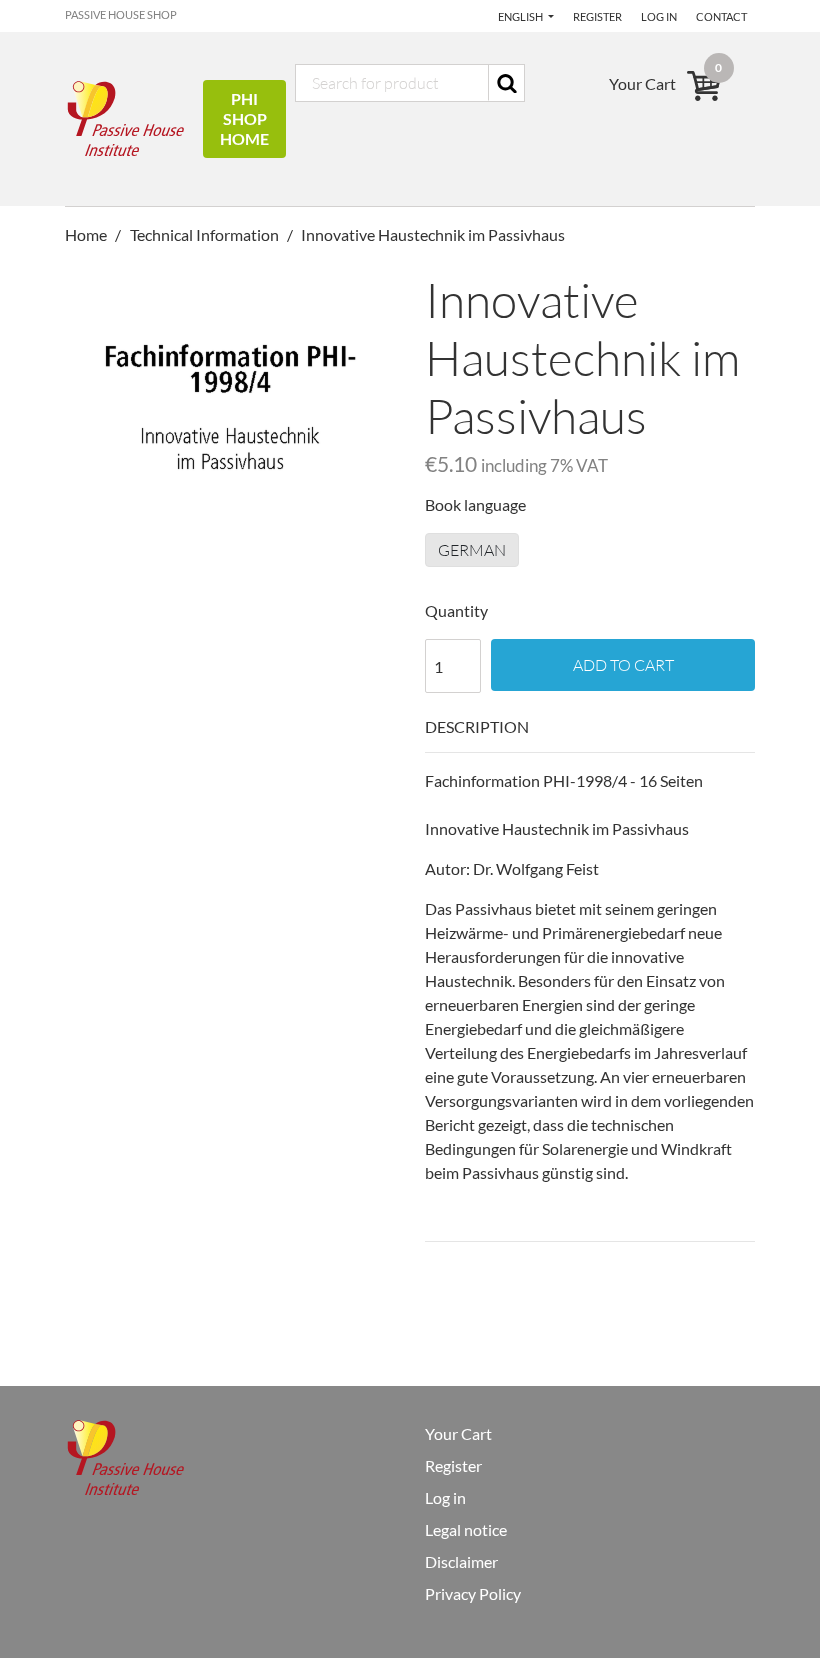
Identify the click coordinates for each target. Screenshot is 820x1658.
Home (87, 234)
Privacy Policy (473, 1593)
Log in (659, 16)
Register (597, 16)
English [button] (521, 16)
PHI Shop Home (244, 118)
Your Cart (458, 1433)
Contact (721, 16)
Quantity (456, 610)
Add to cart (623, 665)
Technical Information (204, 234)
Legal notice (466, 1529)
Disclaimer (461, 1561)
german (472, 550)
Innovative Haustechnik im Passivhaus (433, 234)
